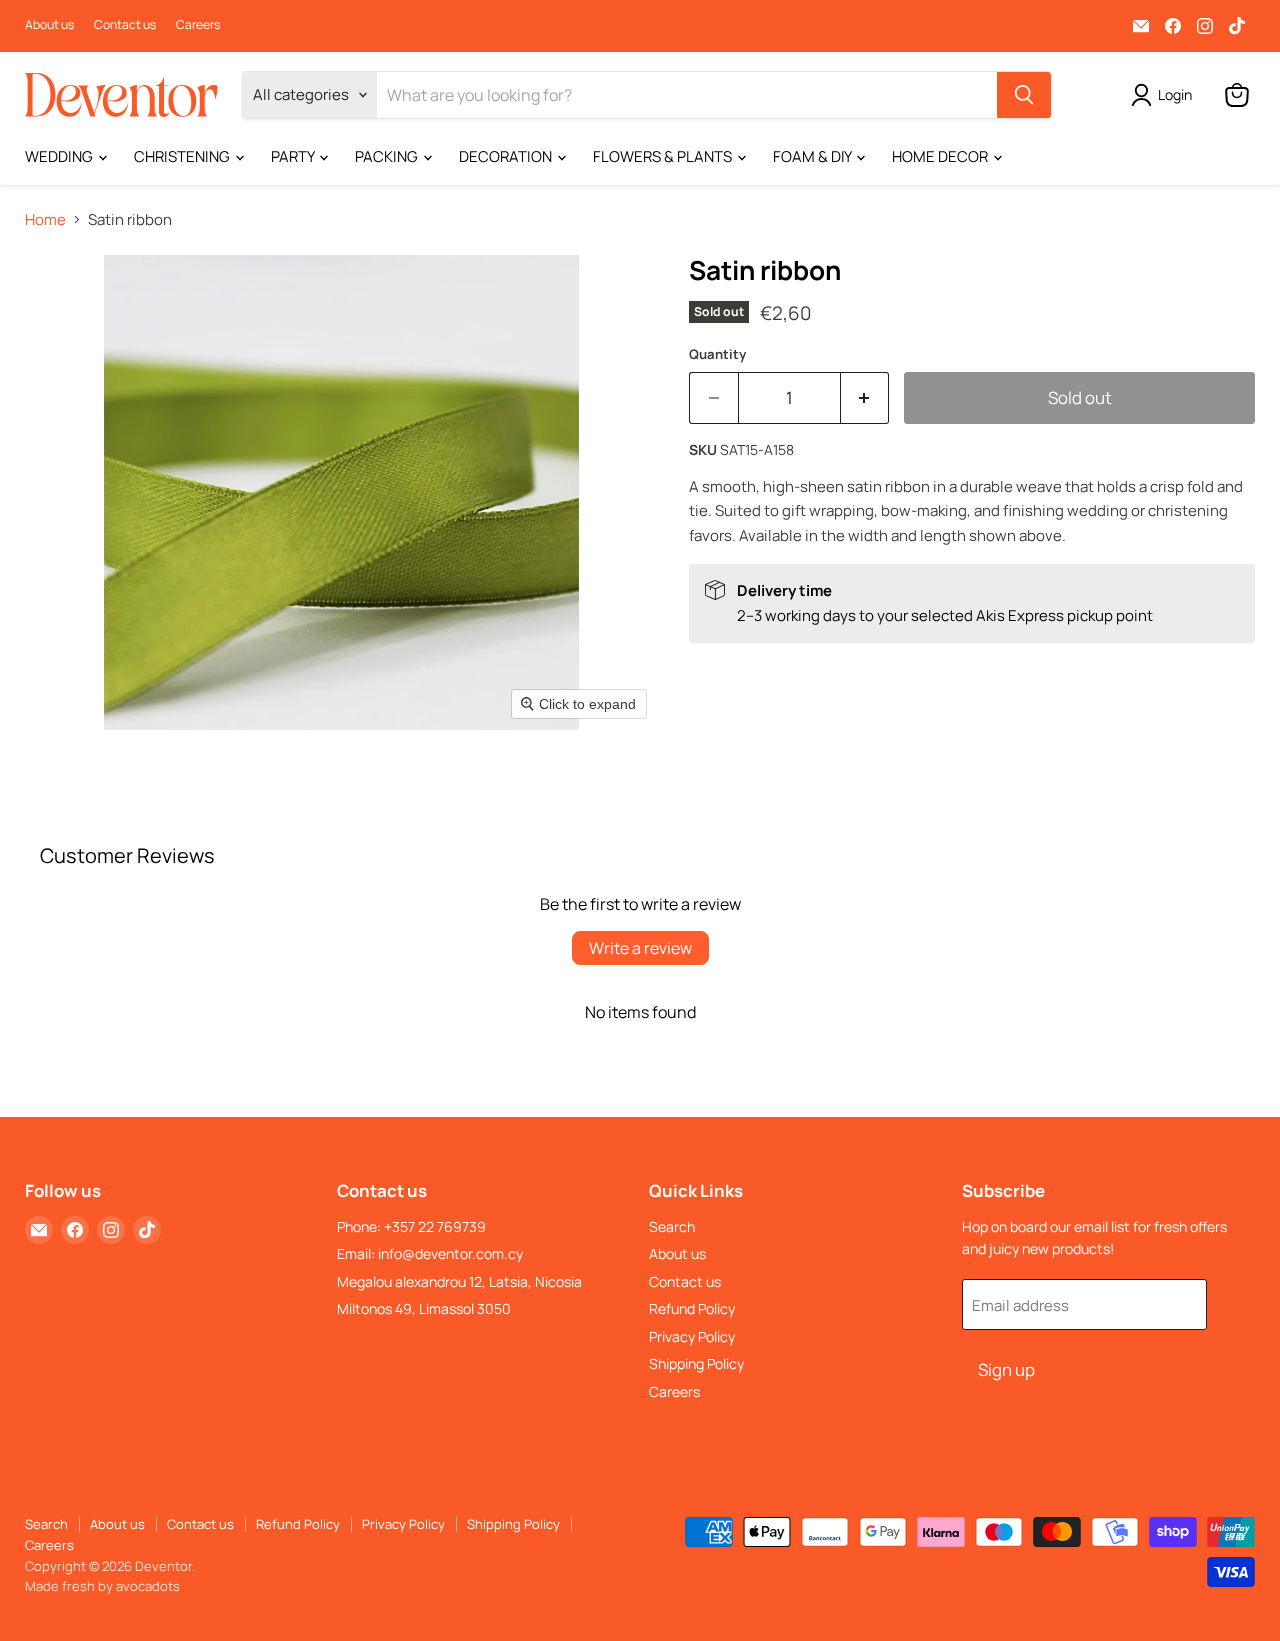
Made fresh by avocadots (102, 1586)
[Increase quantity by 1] (865, 397)
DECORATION (507, 156)
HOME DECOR (941, 156)
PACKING (388, 156)
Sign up (1006, 1369)
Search (672, 1226)
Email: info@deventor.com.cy (430, 1253)
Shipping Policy (696, 1363)
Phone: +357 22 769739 (411, 1226)
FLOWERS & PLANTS (664, 156)
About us (49, 25)
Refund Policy (692, 1308)
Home (45, 219)
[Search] (1024, 95)
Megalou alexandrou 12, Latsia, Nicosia (459, 1281)
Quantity (717, 354)
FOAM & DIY (813, 156)
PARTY (294, 156)
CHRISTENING (183, 156)
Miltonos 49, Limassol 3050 (424, 1308)
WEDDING (60, 156)
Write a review (640, 948)
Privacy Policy (692, 1336)
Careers (198, 25)
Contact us (125, 25)
